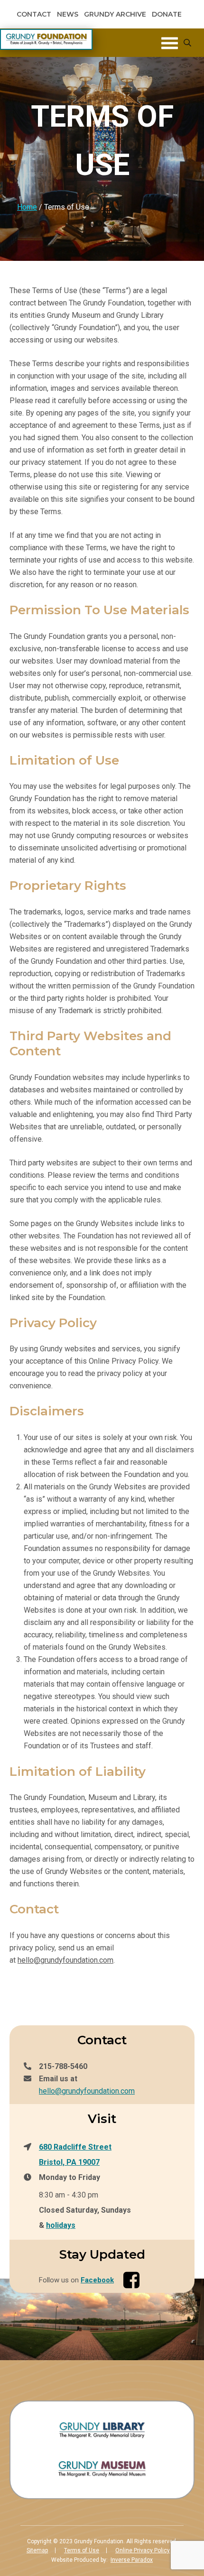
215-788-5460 (63, 2066)
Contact (34, 14)
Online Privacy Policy (143, 2550)
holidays (61, 2225)
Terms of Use (82, 2550)
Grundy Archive (115, 14)
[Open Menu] (170, 43)
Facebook (97, 2280)
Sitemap (37, 2550)
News (68, 14)
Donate (167, 14)
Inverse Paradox (132, 2560)
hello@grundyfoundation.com (65, 1960)
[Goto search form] (187, 43)
